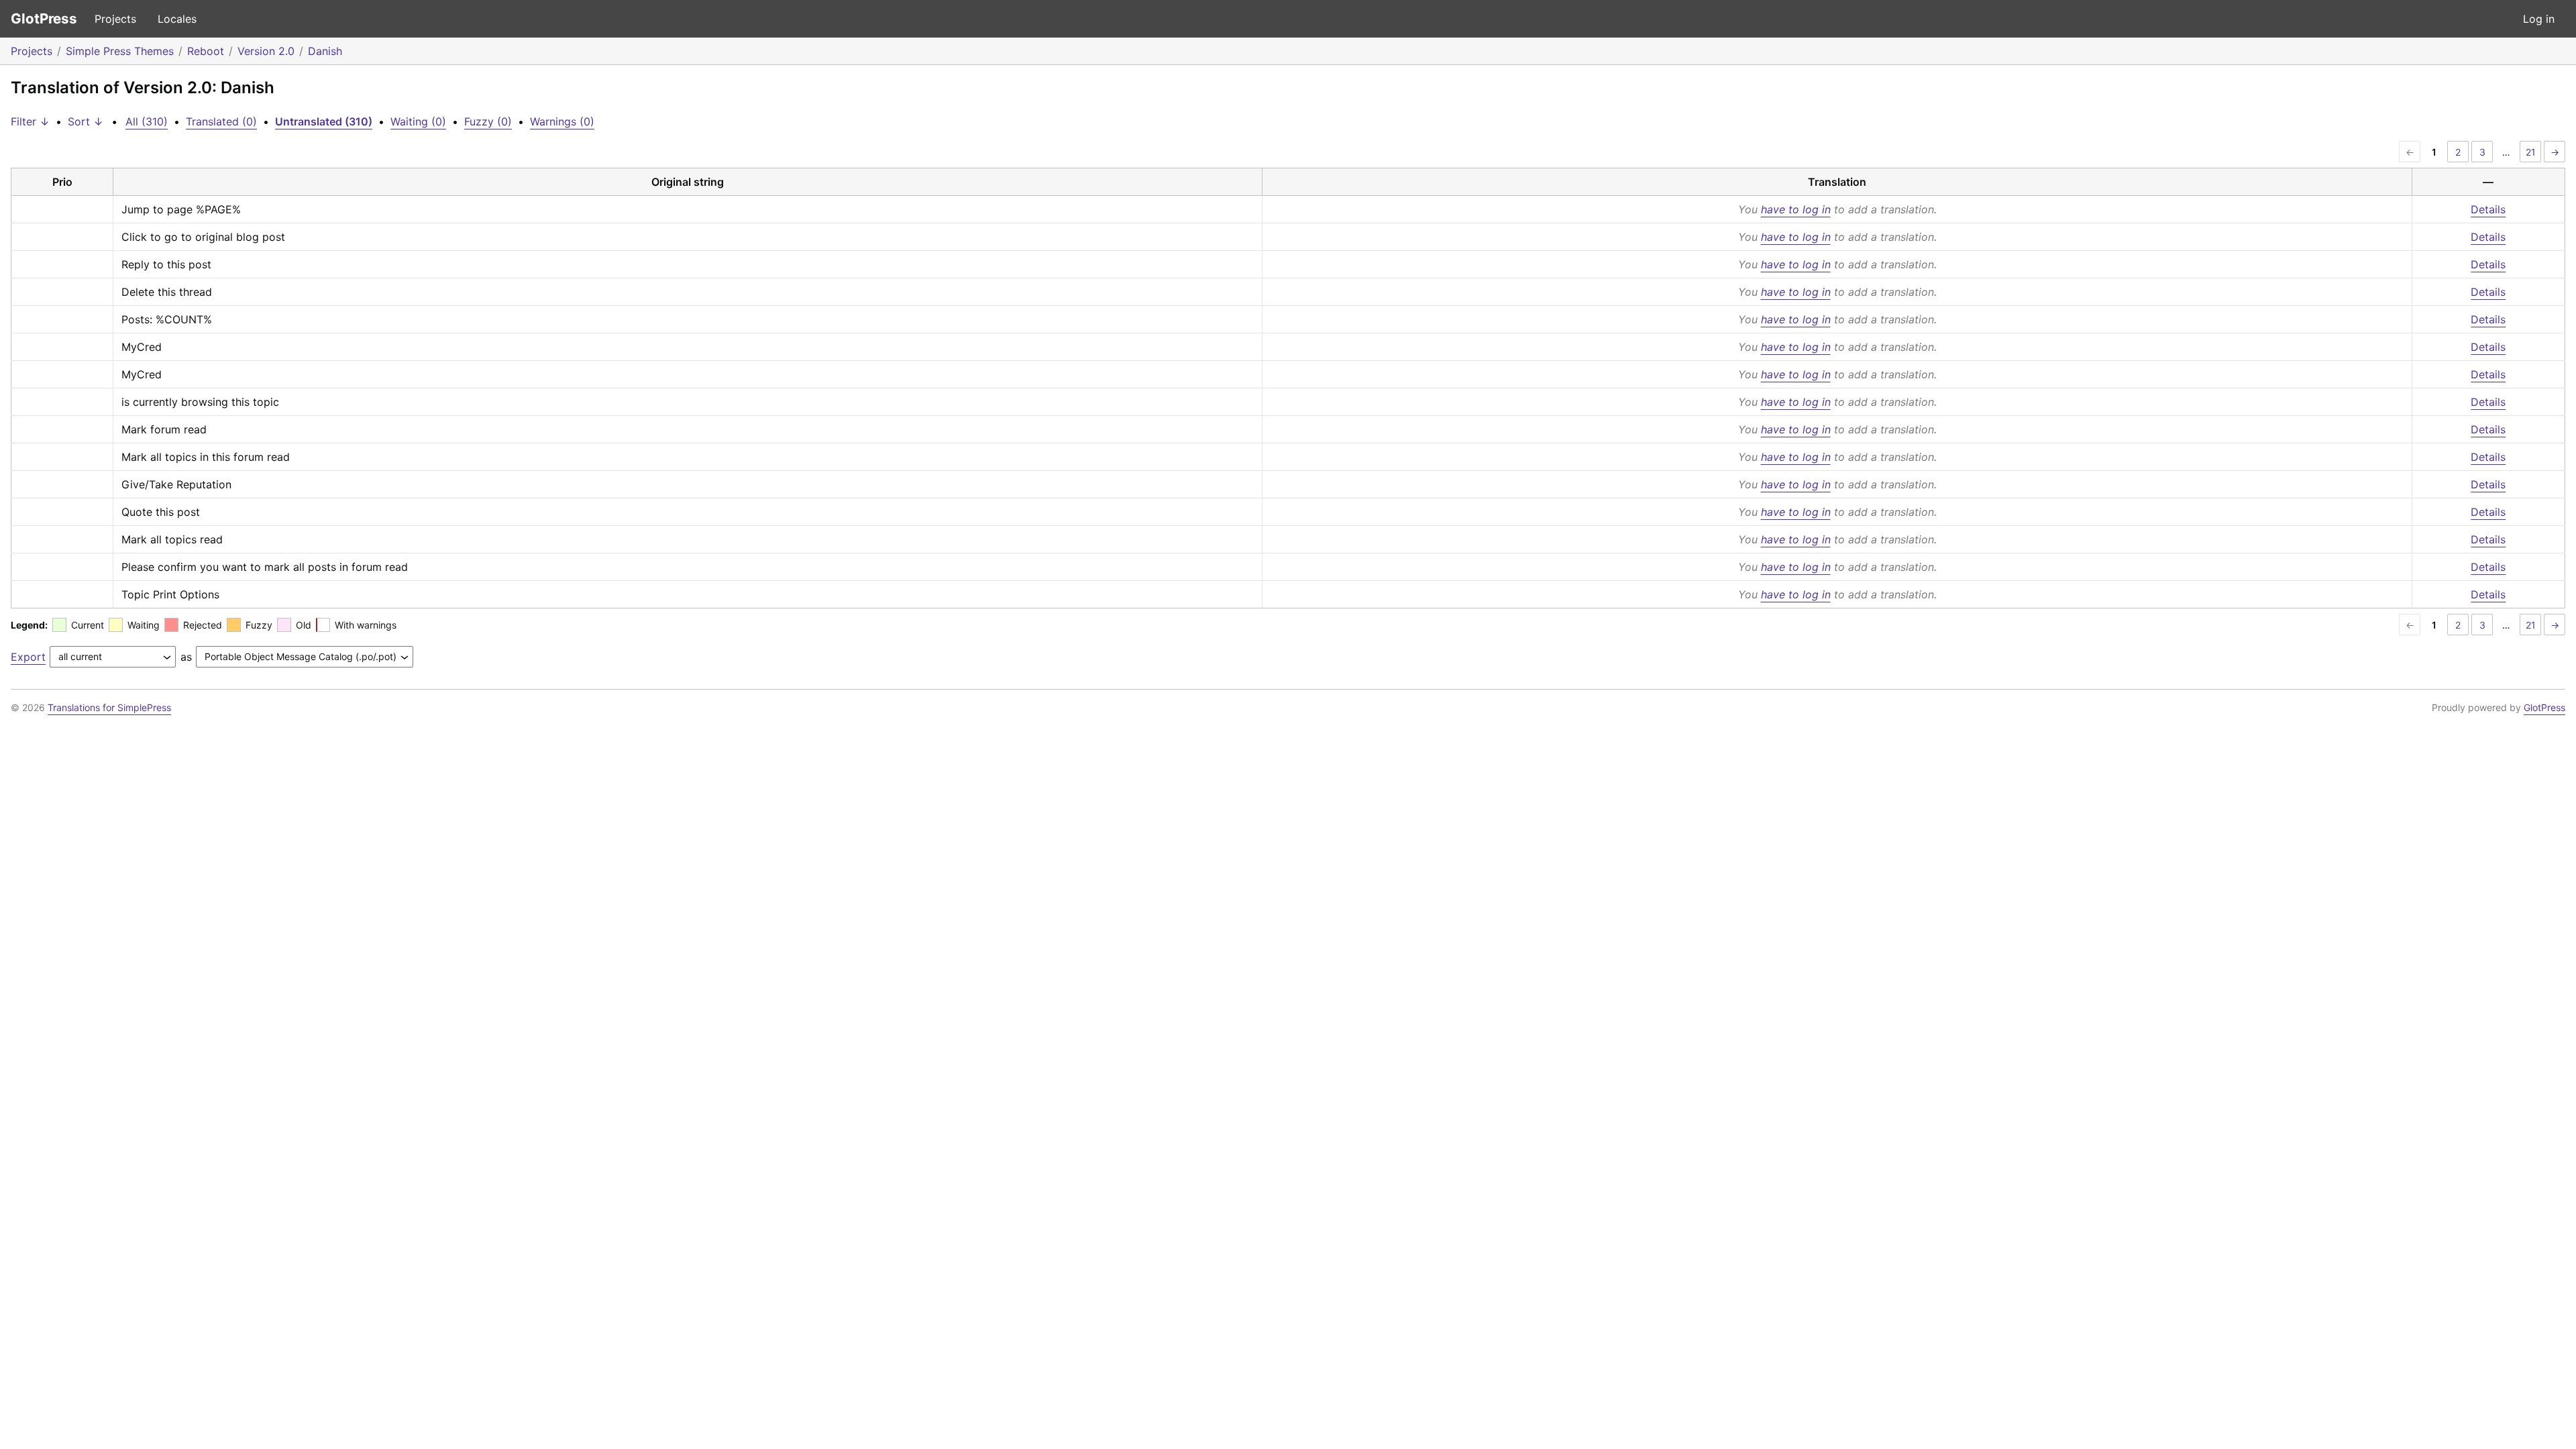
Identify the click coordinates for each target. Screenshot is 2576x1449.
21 (2531, 152)
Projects (115, 19)
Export (28, 657)
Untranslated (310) (324, 121)
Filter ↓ (30, 121)
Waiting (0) (418, 121)
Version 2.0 (266, 51)
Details (2488, 209)
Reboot (206, 51)
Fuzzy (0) (488, 121)
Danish (325, 51)
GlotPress (44, 18)
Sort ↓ (86, 121)
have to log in (1796, 209)
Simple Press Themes (120, 51)
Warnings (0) (562, 121)
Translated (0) (221, 121)
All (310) (147, 121)
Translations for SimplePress (109, 707)
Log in (2539, 19)
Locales (177, 19)
